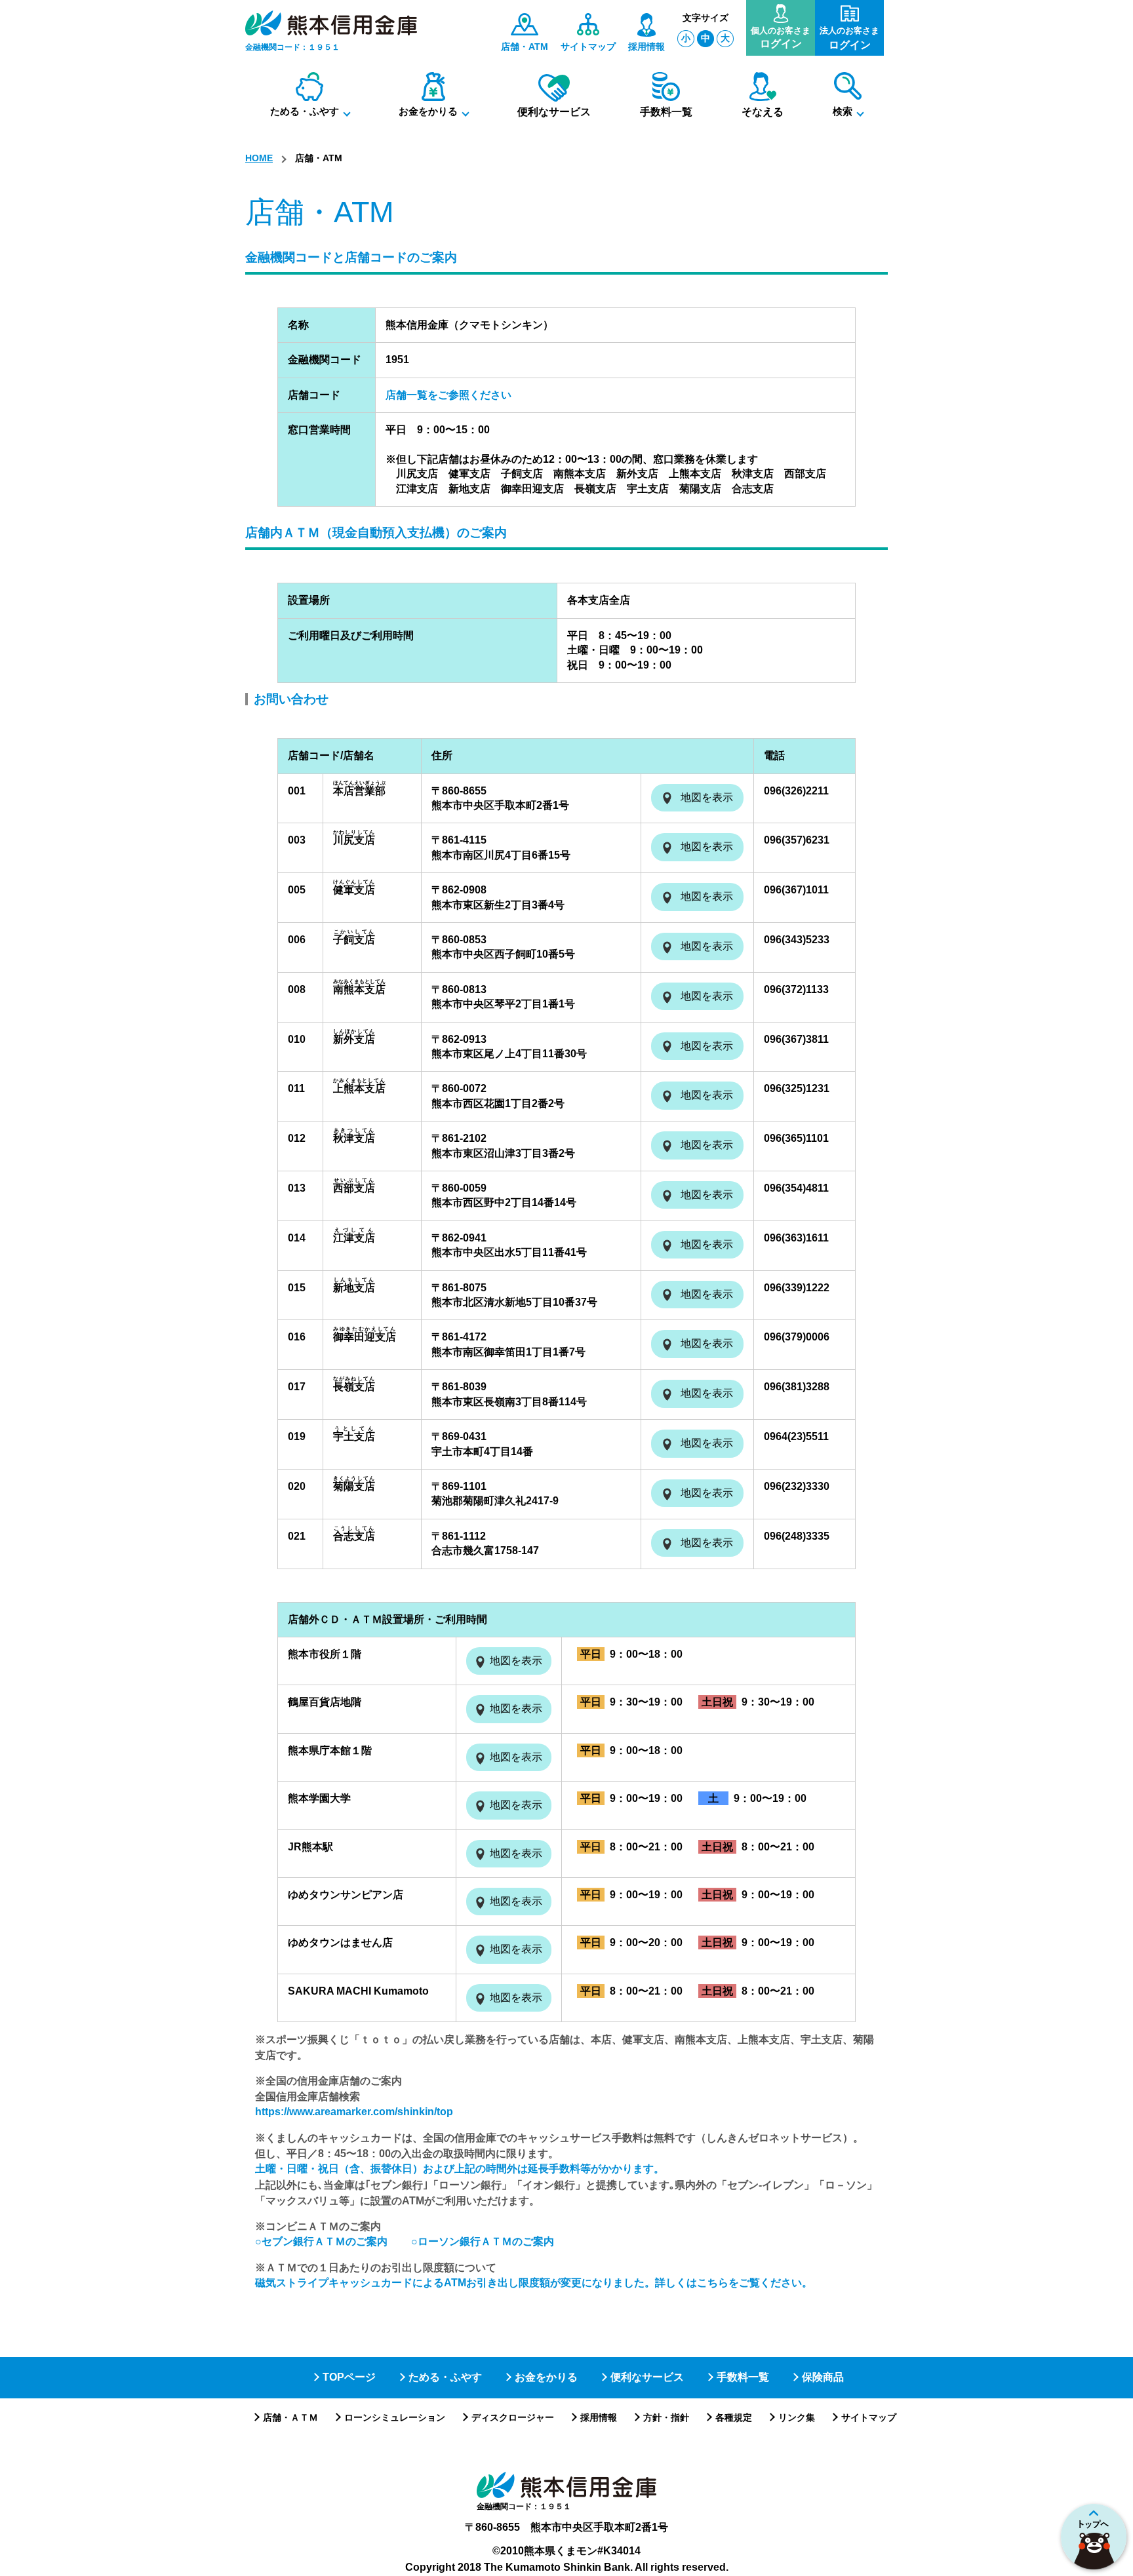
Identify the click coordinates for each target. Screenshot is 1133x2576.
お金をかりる (546, 2377)
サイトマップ (869, 2417)
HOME (259, 158)
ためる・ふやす (445, 2377)
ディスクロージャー (513, 2417)
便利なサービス (647, 2377)
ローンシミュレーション (395, 2417)
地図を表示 (707, 797)
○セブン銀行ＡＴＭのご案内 (321, 2241)
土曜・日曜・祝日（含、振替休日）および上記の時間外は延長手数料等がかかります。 (460, 2169)
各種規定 (734, 2417)
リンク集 (797, 2417)
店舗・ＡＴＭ (290, 2417)
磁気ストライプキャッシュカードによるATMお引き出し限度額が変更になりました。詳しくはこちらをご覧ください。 (534, 2283)
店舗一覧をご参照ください (448, 395)
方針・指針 (666, 2417)
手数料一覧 (743, 2377)
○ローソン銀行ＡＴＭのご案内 (483, 2241)
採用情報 (599, 2417)
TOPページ (349, 2377)
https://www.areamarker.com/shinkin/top (354, 2112)
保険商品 (823, 2377)
